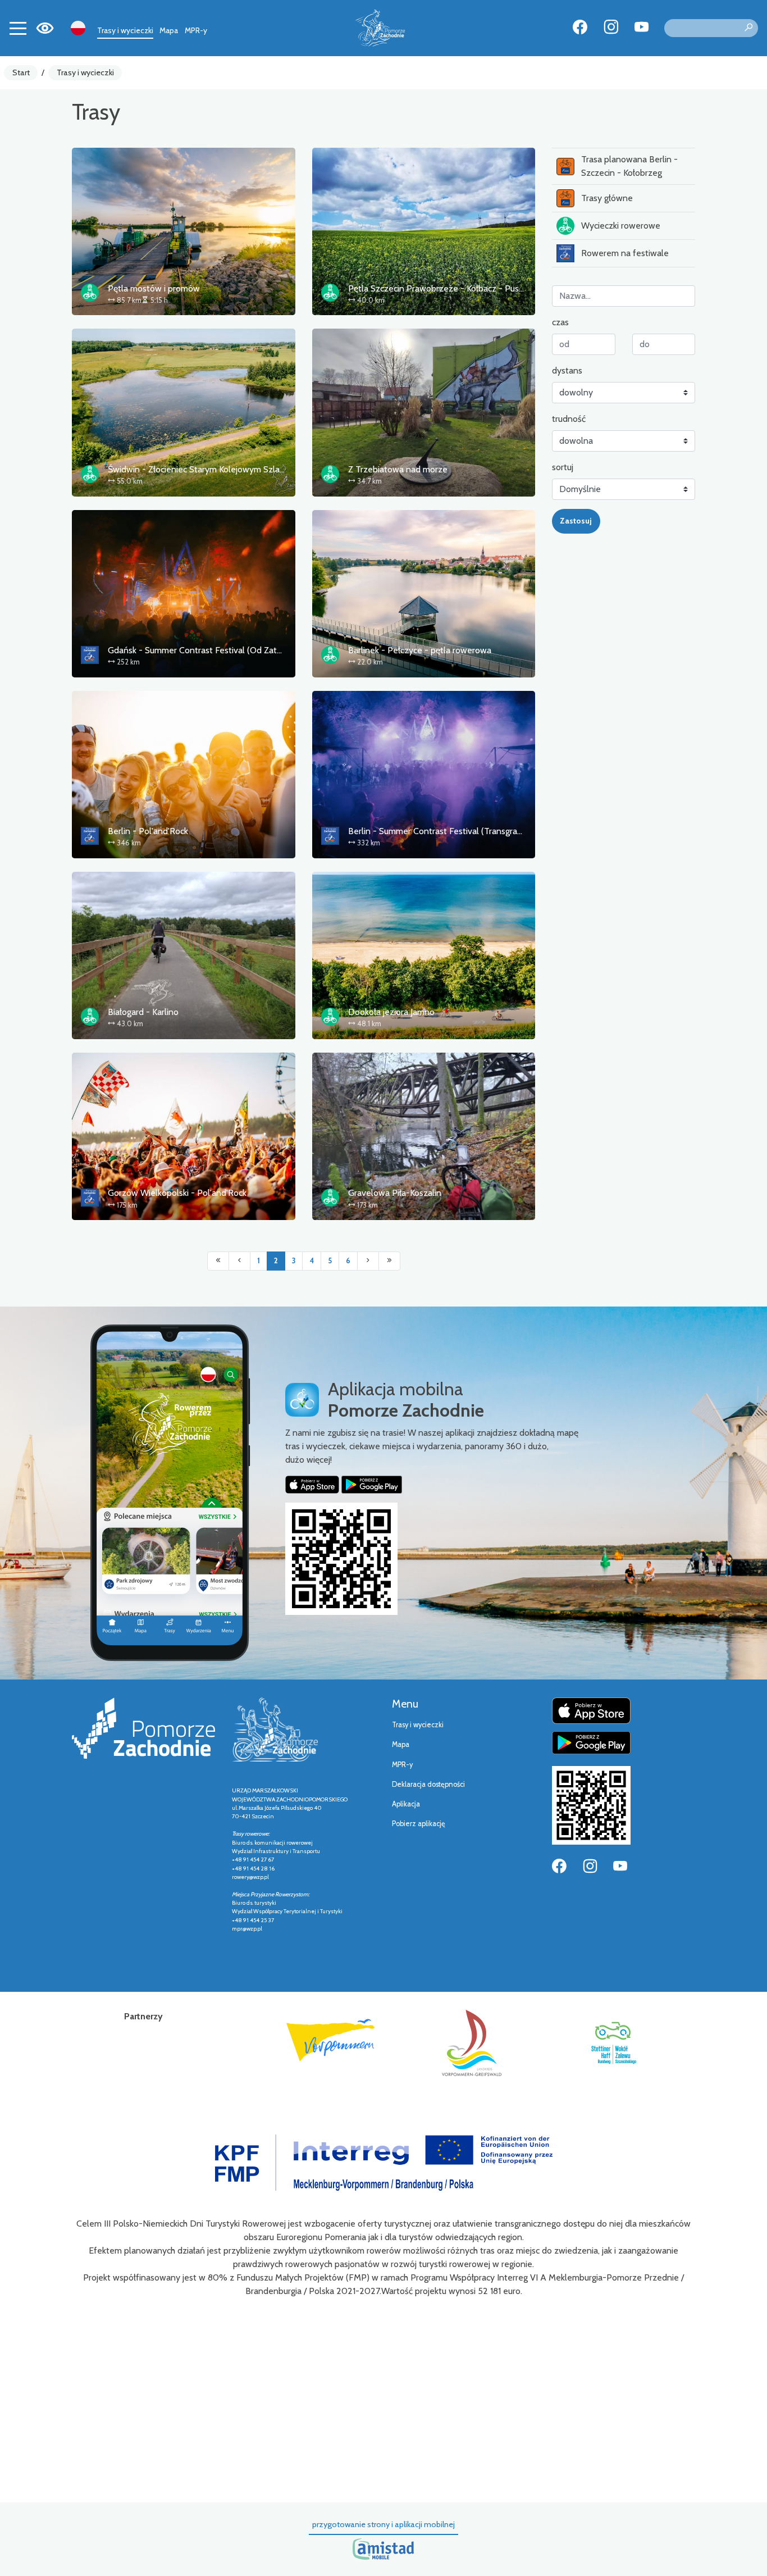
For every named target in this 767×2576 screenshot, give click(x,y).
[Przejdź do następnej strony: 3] (368, 1261)
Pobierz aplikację (419, 1824)
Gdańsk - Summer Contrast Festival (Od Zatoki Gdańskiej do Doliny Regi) (248, 650)
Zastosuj (576, 521)
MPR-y (196, 30)
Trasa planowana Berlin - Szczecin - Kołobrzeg (629, 166)
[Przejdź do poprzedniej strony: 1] (239, 1261)
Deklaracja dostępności (428, 1784)
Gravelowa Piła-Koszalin (395, 1193)
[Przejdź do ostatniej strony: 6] (389, 1261)
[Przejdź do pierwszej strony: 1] (218, 1261)
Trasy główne (607, 198)
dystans (567, 370)
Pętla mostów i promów (154, 288)
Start (21, 72)
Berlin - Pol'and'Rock (148, 831)
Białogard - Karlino (143, 1012)
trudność (569, 419)
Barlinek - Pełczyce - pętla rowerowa (420, 650)
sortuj (563, 467)
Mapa (169, 30)
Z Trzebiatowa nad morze (398, 469)
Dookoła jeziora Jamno (391, 1012)
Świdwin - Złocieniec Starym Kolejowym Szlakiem (203, 469)
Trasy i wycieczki (125, 30)
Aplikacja (406, 1804)
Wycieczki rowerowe (621, 226)
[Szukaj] (748, 28)
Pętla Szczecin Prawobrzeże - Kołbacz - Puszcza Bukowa (458, 288)
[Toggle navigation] (18, 28)
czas (560, 322)
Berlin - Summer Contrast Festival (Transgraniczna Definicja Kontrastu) (484, 831)
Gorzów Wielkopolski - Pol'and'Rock (177, 1193)
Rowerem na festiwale (625, 253)
